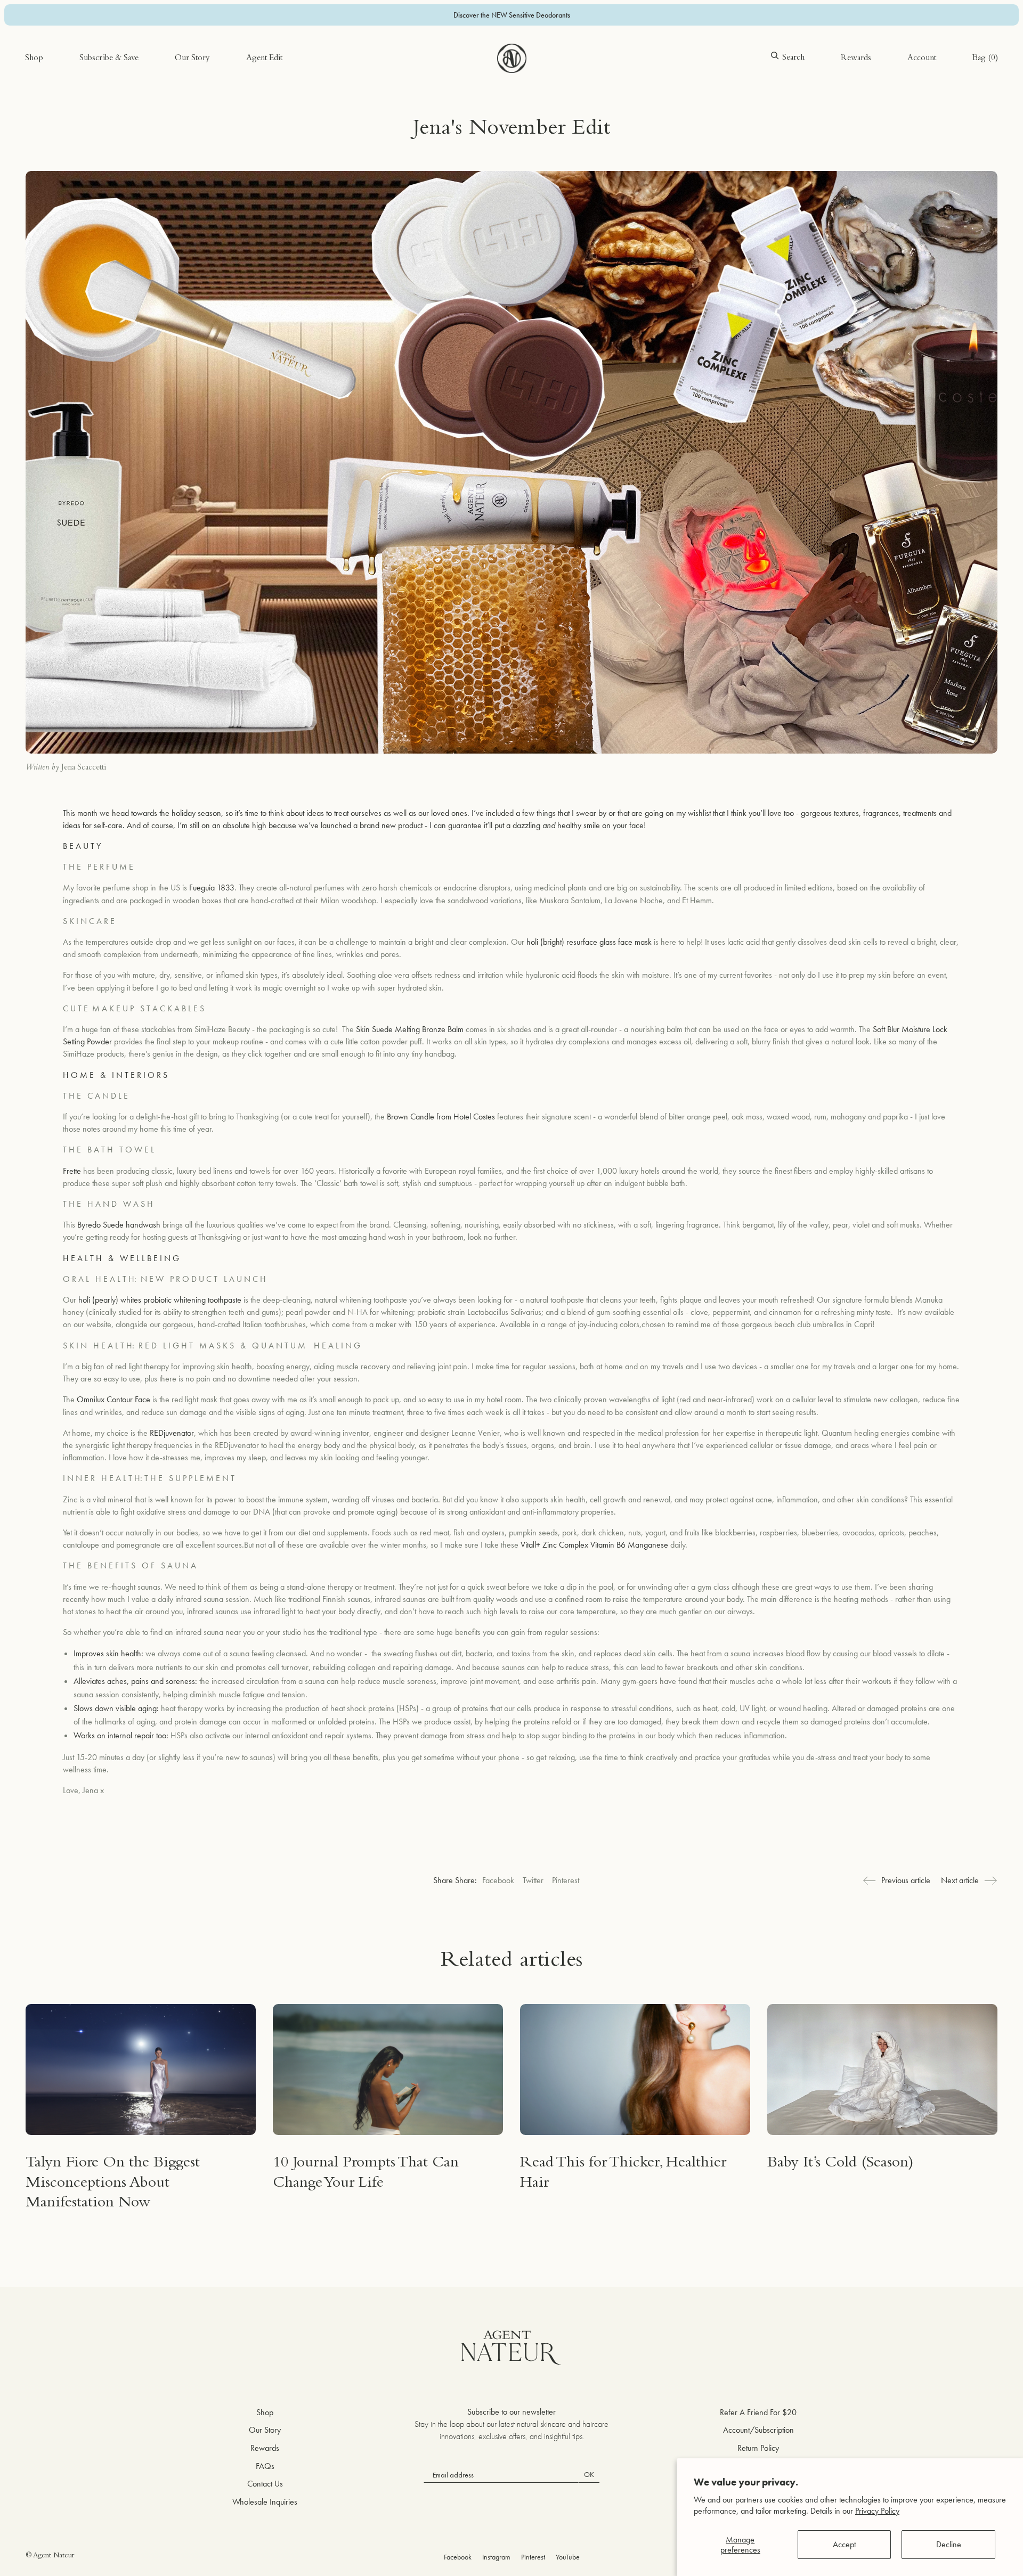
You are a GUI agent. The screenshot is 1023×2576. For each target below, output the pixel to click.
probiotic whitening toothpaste (191, 1300)
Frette (72, 1171)
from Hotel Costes (465, 1117)
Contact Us (265, 2484)
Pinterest (566, 1880)
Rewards (856, 59)
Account (922, 59)
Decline (949, 2544)
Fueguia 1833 (212, 888)
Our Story (192, 59)
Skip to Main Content (60, 42)
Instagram (496, 2557)
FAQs (265, 2466)
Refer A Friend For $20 (758, 2412)
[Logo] (512, 58)
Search (793, 58)
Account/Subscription (758, 2430)
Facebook (498, 1880)
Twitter (533, 1880)
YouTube (568, 2557)
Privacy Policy (877, 2511)
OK (589, 2474)
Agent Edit (264, 59)
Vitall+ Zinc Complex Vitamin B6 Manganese (593, 1545)
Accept (844, 2544)
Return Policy (758, 2448)
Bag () (985, 59)
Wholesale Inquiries (265, 2502)
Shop (34, 59)
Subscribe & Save (109, 59)
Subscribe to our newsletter (511, 2412)
